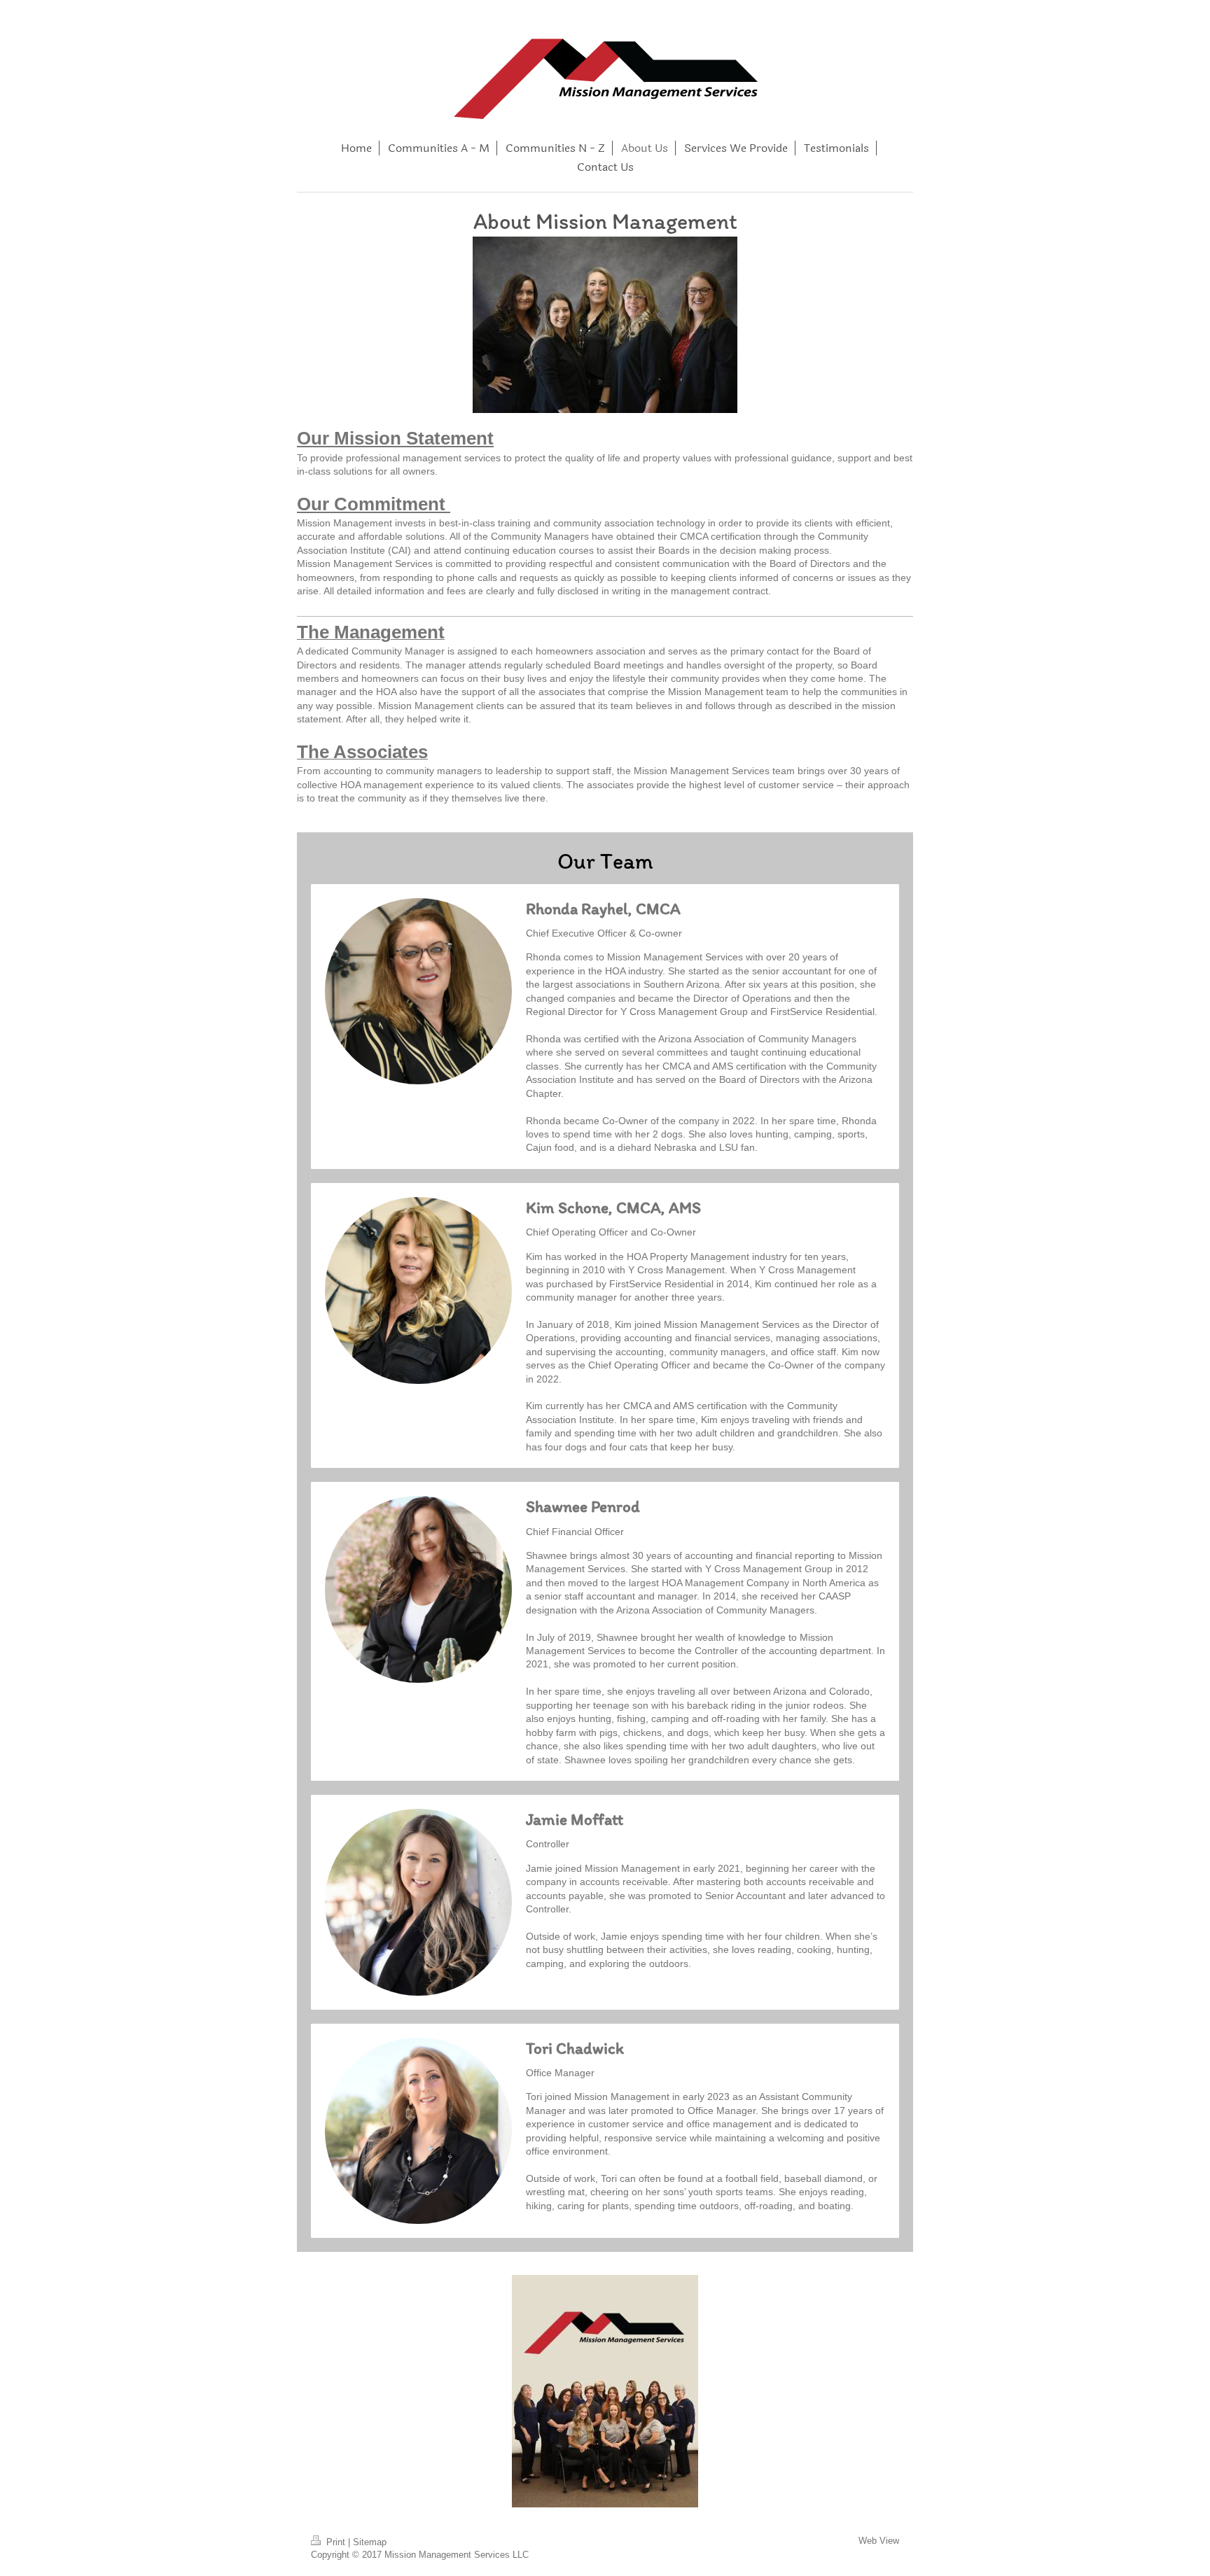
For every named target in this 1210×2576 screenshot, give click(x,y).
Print (336, 2542)
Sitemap (370, 2542)
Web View (879, 2541)
